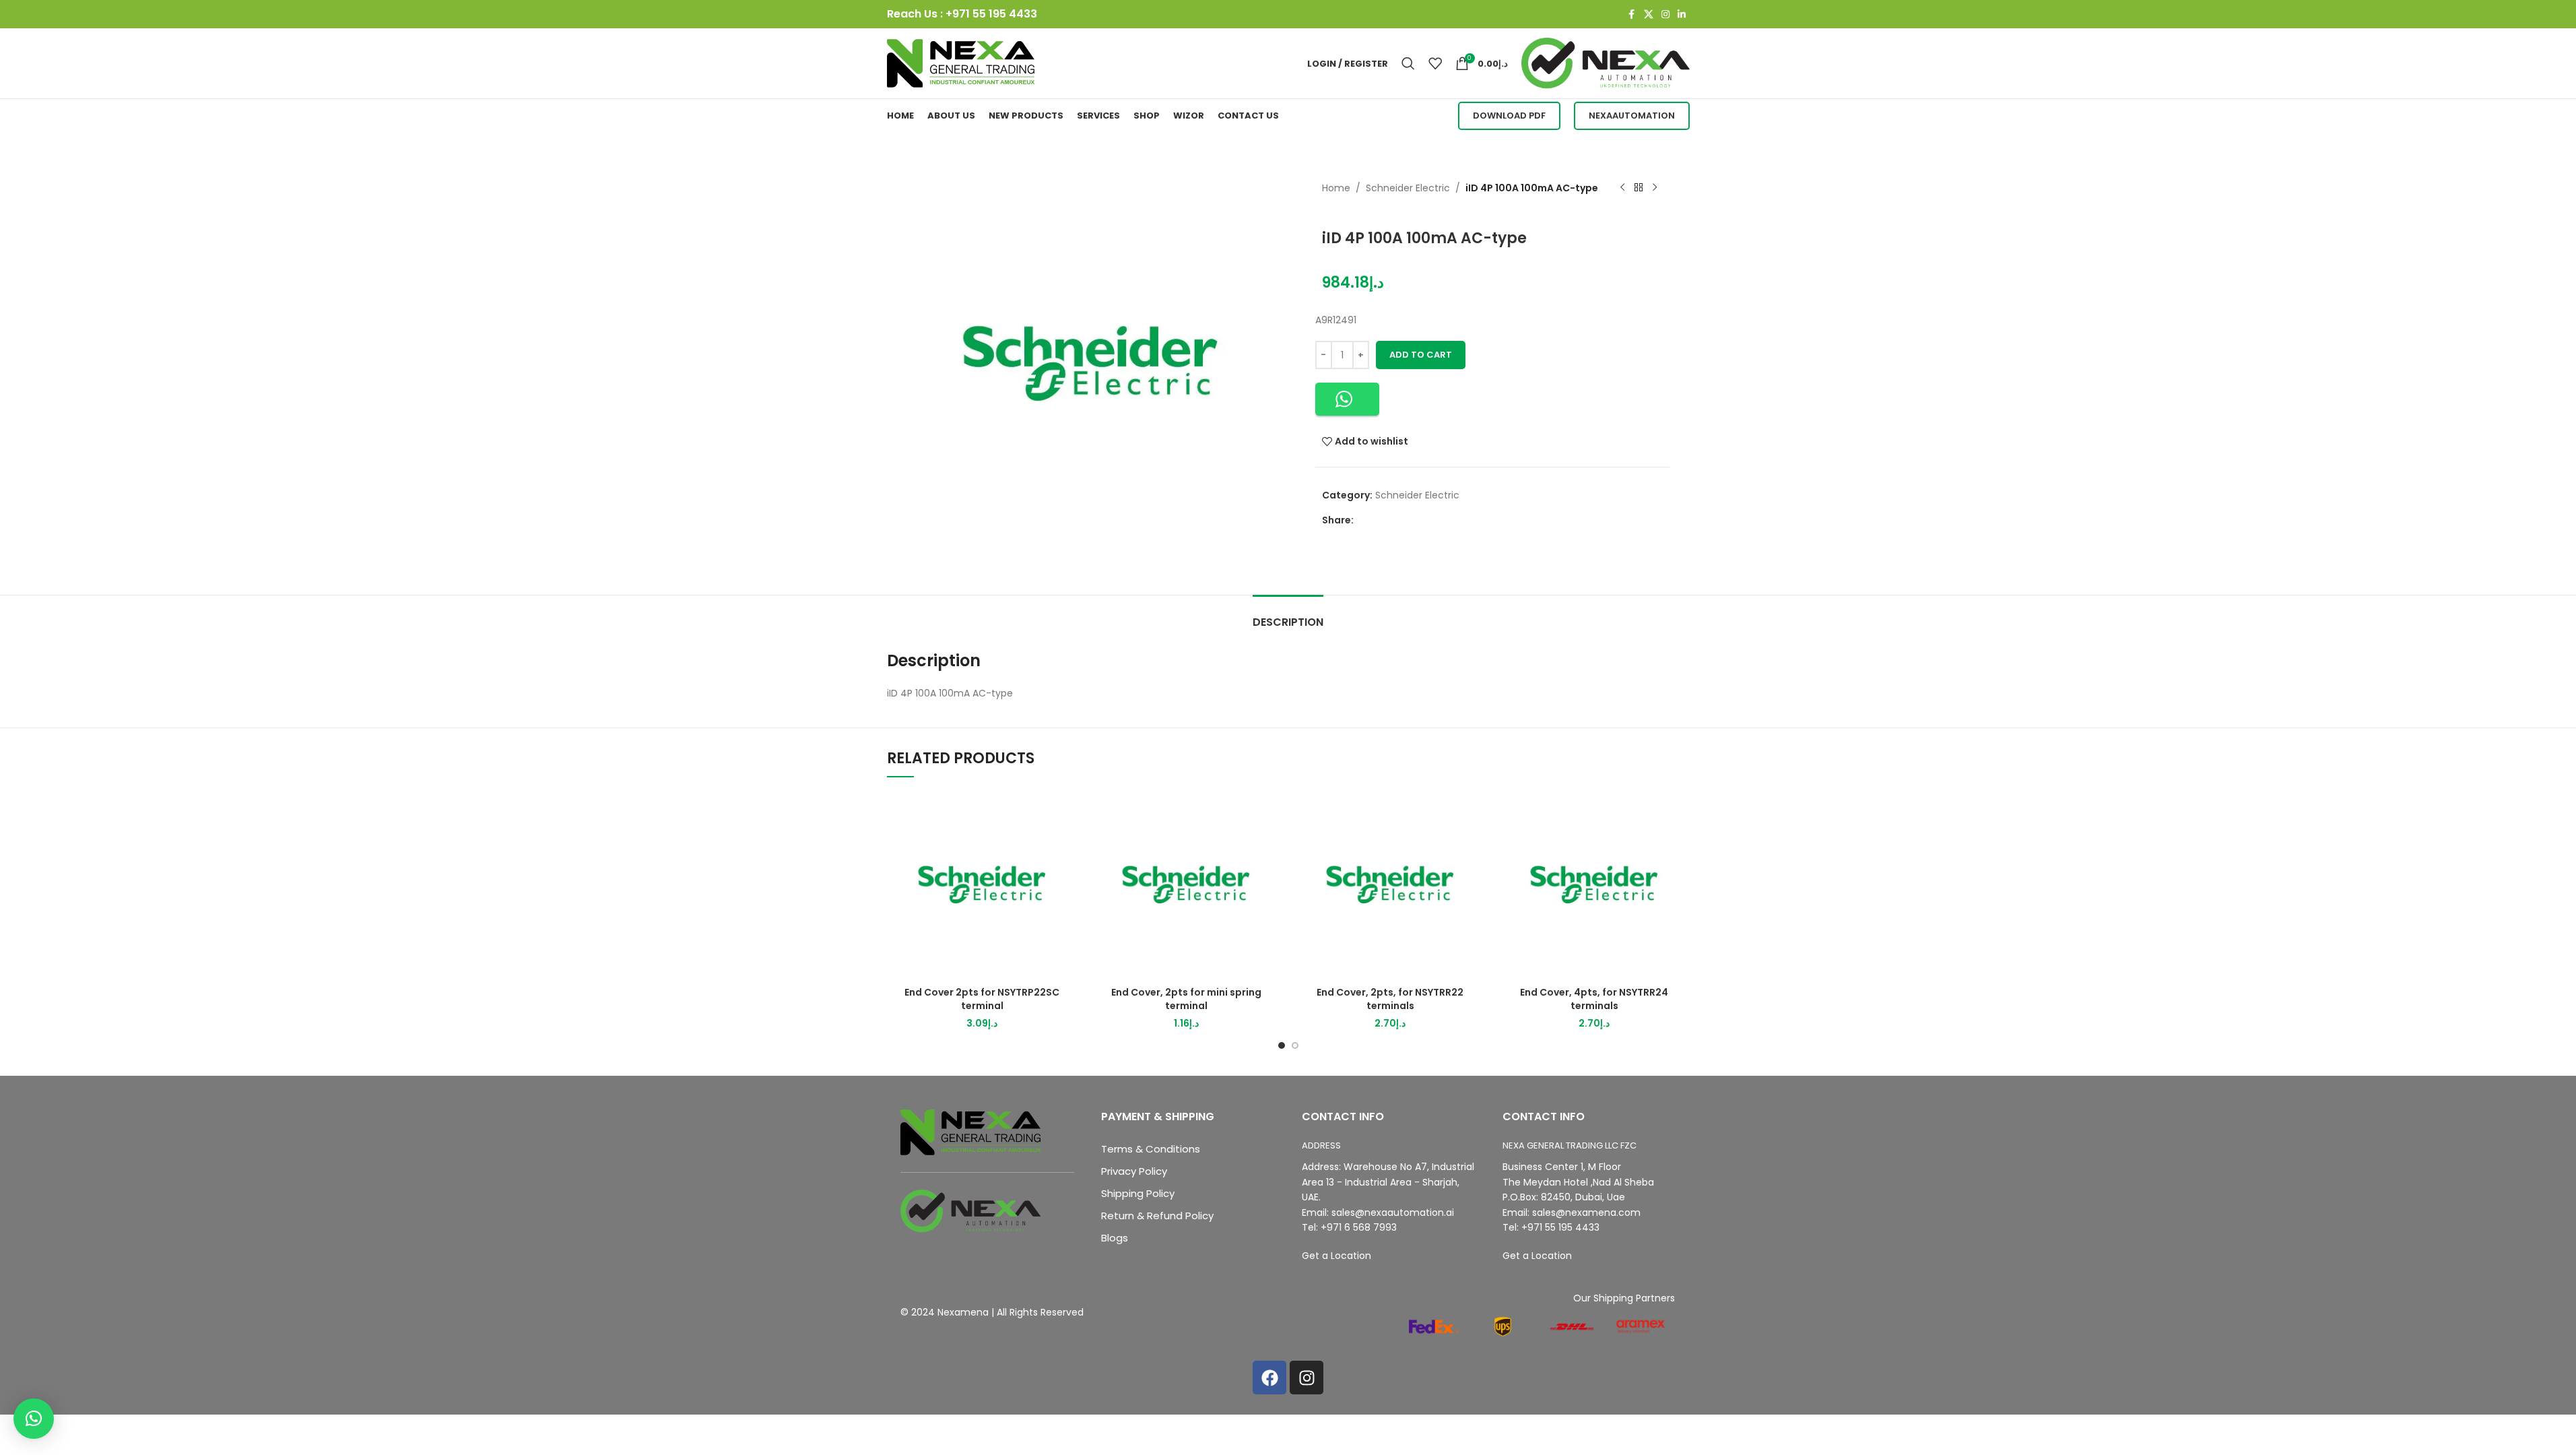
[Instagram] (1307, 1378)
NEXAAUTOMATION (1632, 116)
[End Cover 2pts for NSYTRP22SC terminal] (982, 885)
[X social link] (1649, 14)
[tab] (1288, 615)
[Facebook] (1269, 1378)
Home (1336, 188)
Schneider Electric (1408, 188)
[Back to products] (1639, 188)
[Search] (1408, 63)
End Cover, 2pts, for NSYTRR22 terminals (1390, 999)
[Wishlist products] (1435, 63)
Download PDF (1509, 116)
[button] (1347, 399)
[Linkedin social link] (1682, 14)
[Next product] (1655, 188)
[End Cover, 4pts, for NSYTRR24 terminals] (1594, 885)
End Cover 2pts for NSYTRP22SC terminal (982, 999)
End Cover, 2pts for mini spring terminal (1186, 999)
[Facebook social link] (1632, 14)
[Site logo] (961, 63)
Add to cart (1421, 355)
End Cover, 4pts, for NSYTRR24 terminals (1594, 999)
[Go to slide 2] (1295, 1045)
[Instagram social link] (1665, 14)
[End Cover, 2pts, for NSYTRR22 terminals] (1390, 885)
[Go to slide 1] (1282, 1045)
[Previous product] (1622, 188)
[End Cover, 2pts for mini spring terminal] (1186, 885)
